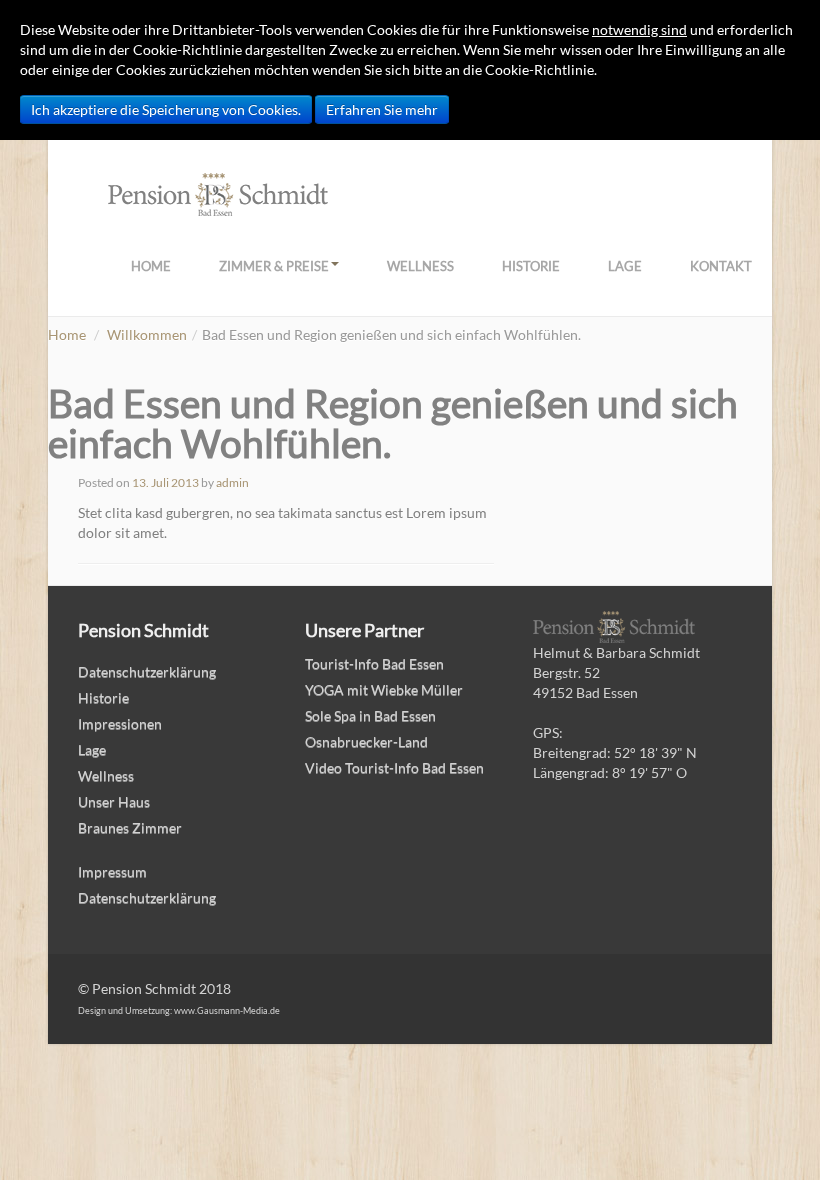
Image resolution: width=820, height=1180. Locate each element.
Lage (625, 266)
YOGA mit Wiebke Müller (384, 689)
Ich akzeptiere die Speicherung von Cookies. (166, 109)
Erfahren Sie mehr (382, 109)
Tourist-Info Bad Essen (374, 663)
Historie (531, 266)
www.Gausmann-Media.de (227, 1010)
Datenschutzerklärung (147, 671)
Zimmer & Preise (274, 266)
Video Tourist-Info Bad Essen (394, 767)
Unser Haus (114, 801)
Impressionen (120, 723)
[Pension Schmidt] (218, 192)
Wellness (420, 266)
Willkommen (147, 334)
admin (232, 482)
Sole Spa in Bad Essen (370, 715)
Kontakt (721, 266)
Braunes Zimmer (130, 827)
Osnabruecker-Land (366, 741)
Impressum (112, 871)
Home (151, 266)
